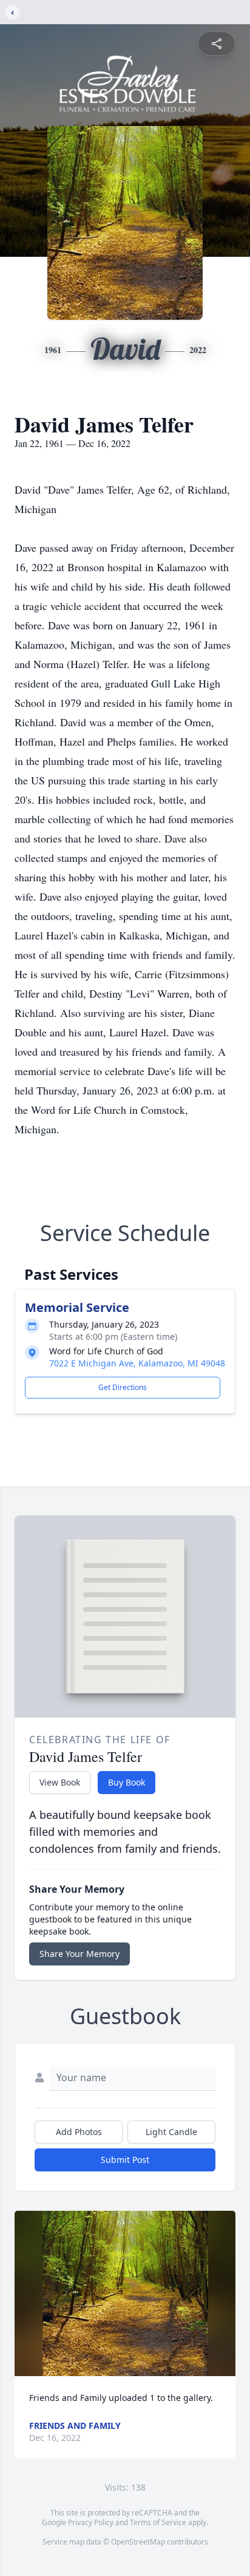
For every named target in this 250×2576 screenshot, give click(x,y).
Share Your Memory (79, 1954)
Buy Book (127, 1782)
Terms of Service (158, 2522)
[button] (125, 2293)
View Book (60, 1782)
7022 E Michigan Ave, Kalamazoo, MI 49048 (137, 1363)
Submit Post (125, 2160)
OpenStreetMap (138, 2542)
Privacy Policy (91, 2522)
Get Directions (123, 1387)
